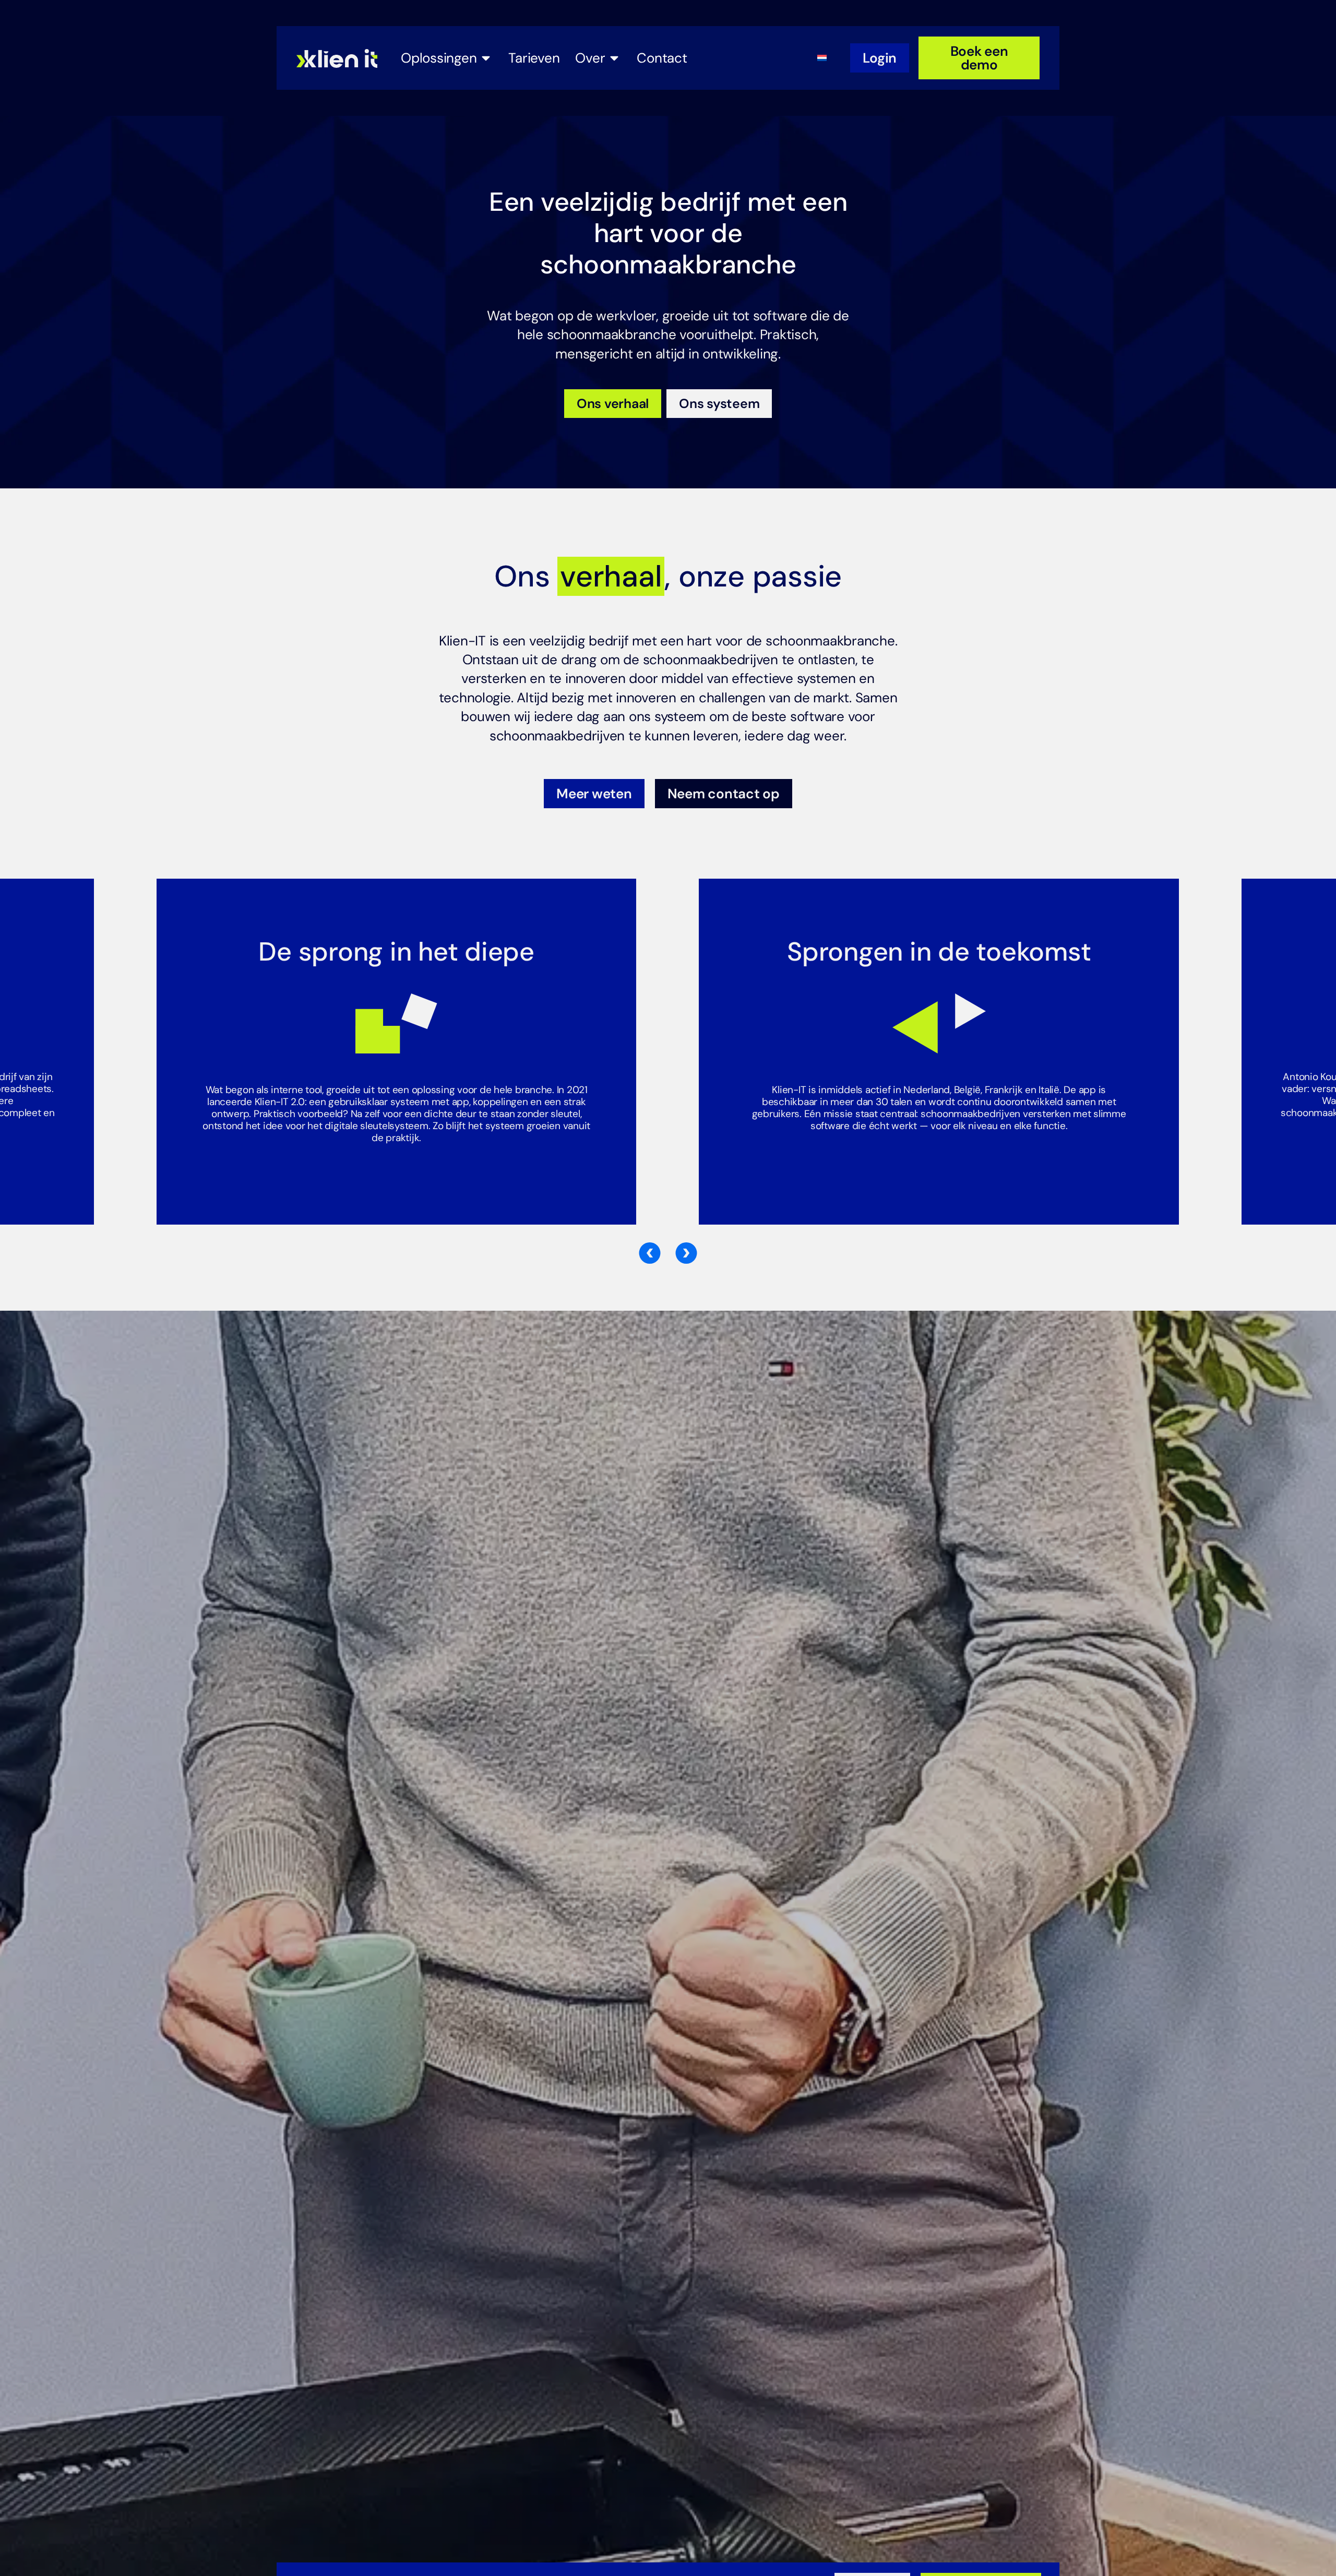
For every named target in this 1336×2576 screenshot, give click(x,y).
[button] (650, 1253)
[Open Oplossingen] (486, 58)
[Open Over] (614, 58)
